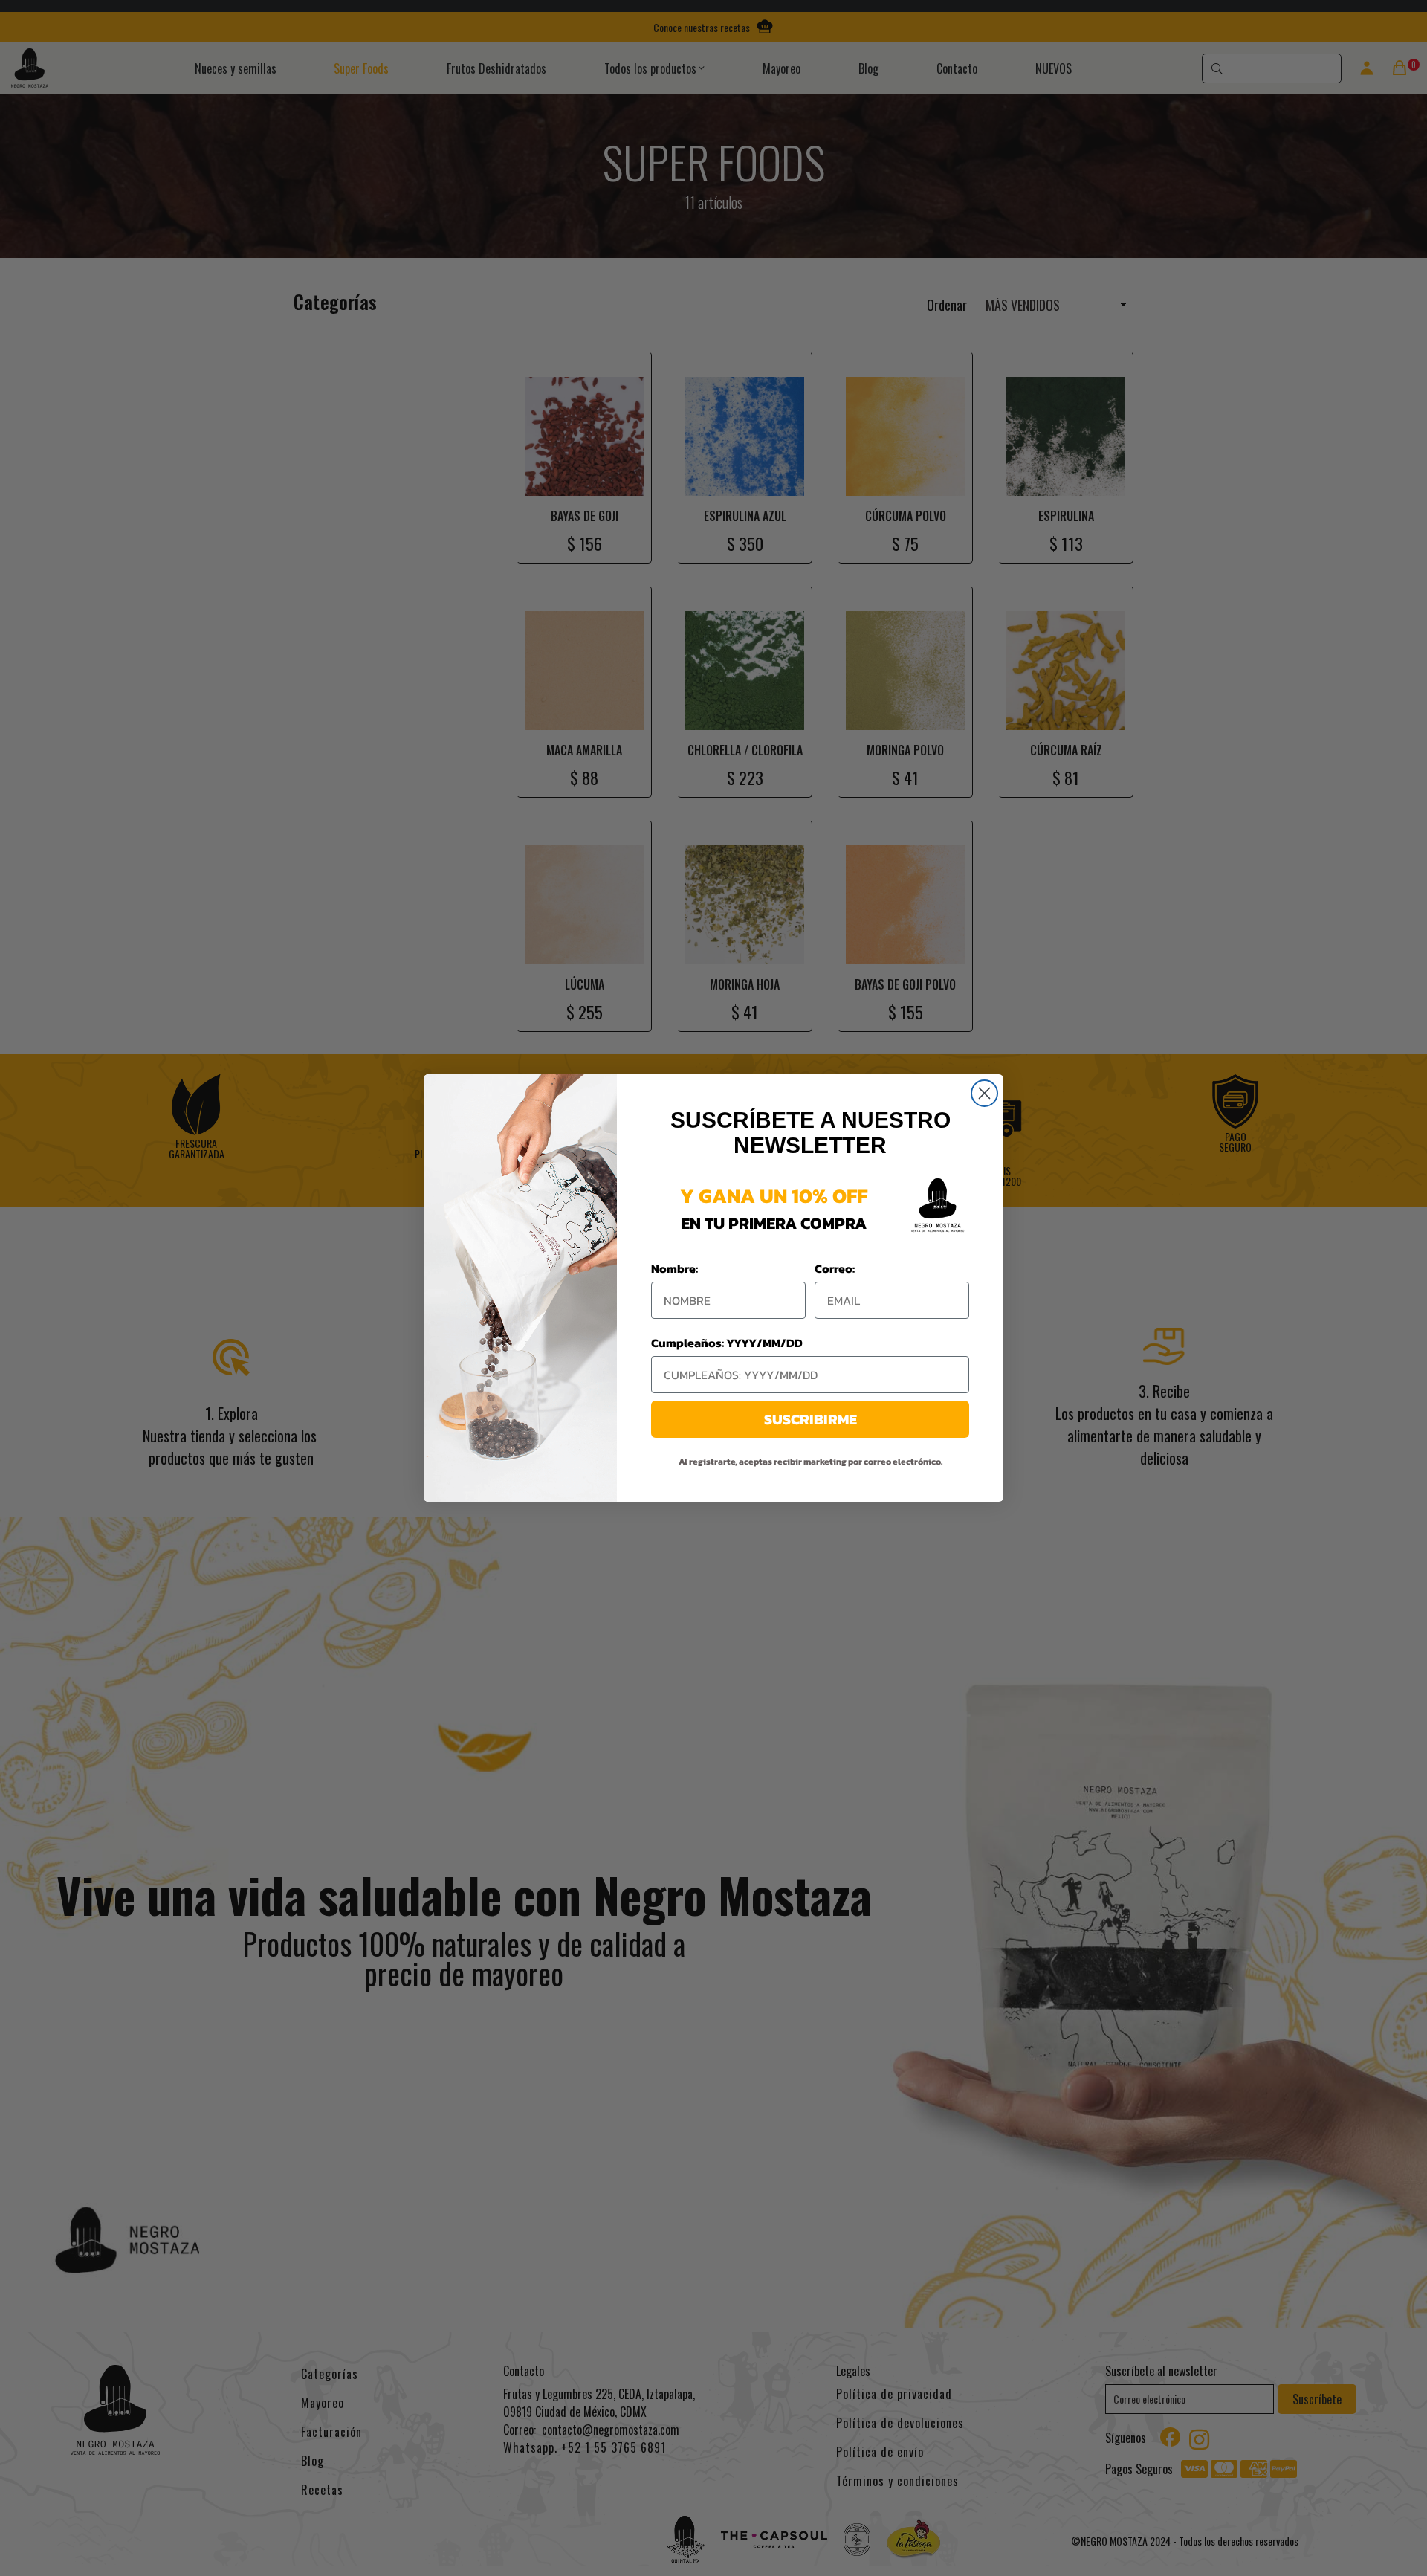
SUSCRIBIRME (810, 1419)
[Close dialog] (984, 1093)
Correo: (835, 1268)
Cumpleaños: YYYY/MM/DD (727, 1343)
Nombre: (674, 1268)
